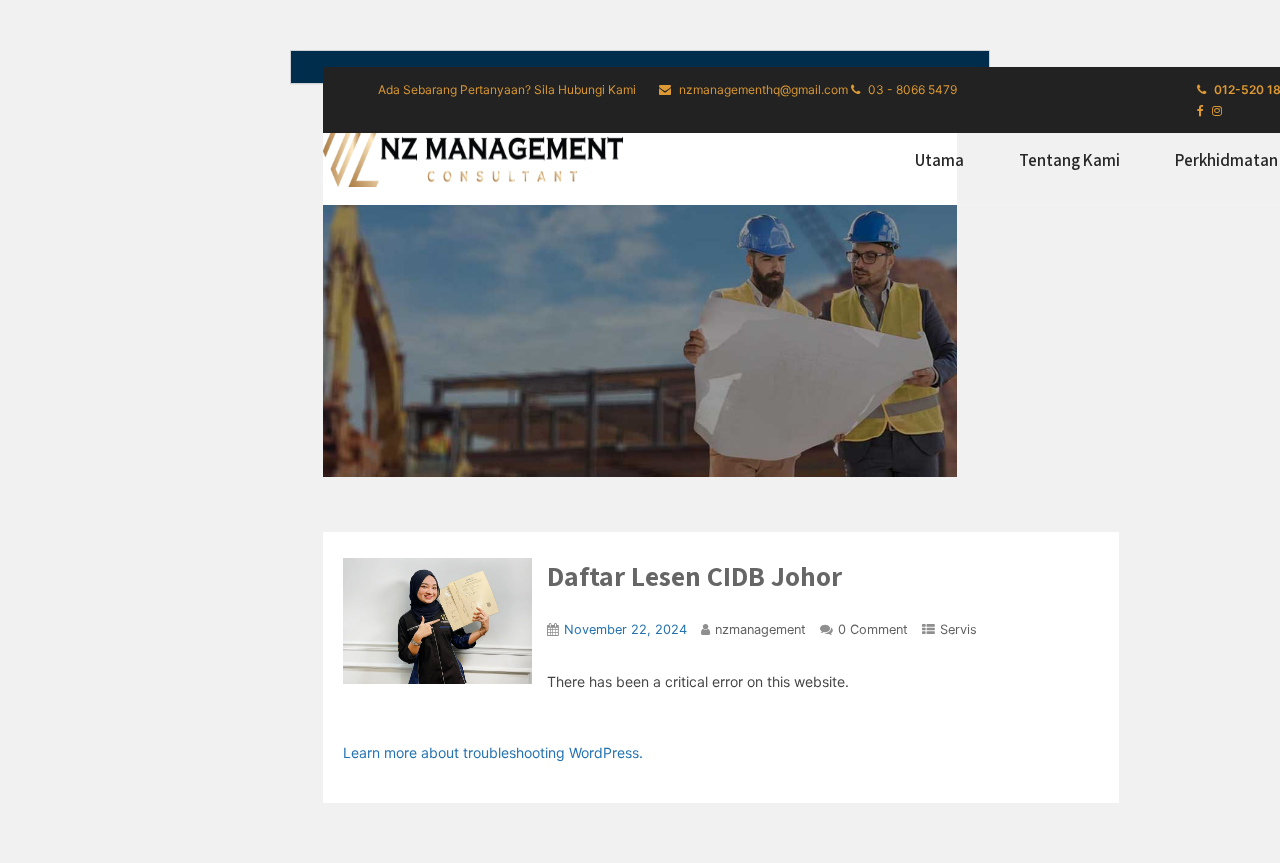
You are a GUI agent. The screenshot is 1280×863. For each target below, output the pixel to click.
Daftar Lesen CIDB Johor (694, 575)
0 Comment (873, 629)
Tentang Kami (1069, 160)
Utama (939, 160)
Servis (958, 629)
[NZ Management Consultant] (473, 157)
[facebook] (1200, 111)
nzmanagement (760, 629)
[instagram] (1217, 111)
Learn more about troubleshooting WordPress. (493, 752)
